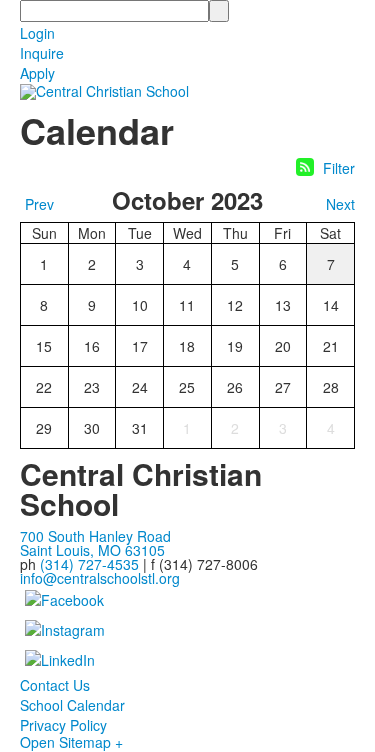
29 (44, 428)
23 (92, 387)
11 (187, 305)
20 (283, 346)
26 (235, 387)
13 (283, 305)
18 (187, 346)
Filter (339, 168)
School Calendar (72, 705)
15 (44, 346)
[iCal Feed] (305, 167)
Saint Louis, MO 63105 (92, 550)
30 (92, 428)
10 (140, 305)
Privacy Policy (63, 725)
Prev (39, 204)
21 (331, 346)
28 (331, 387)
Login (37, 33)
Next (340, 204)
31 (140, 428)
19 (235, 346)
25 (187, 387)
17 (140, 346)
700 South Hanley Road (95, 536)
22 (44, 387)
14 (331, 305)
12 (235, 305)
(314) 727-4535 (89, 564)
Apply (37, 73)
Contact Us (55, 685)
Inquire (42, 53)
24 (140, 387)
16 (92, 346)
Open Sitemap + (71, 742)
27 (283, 387)
